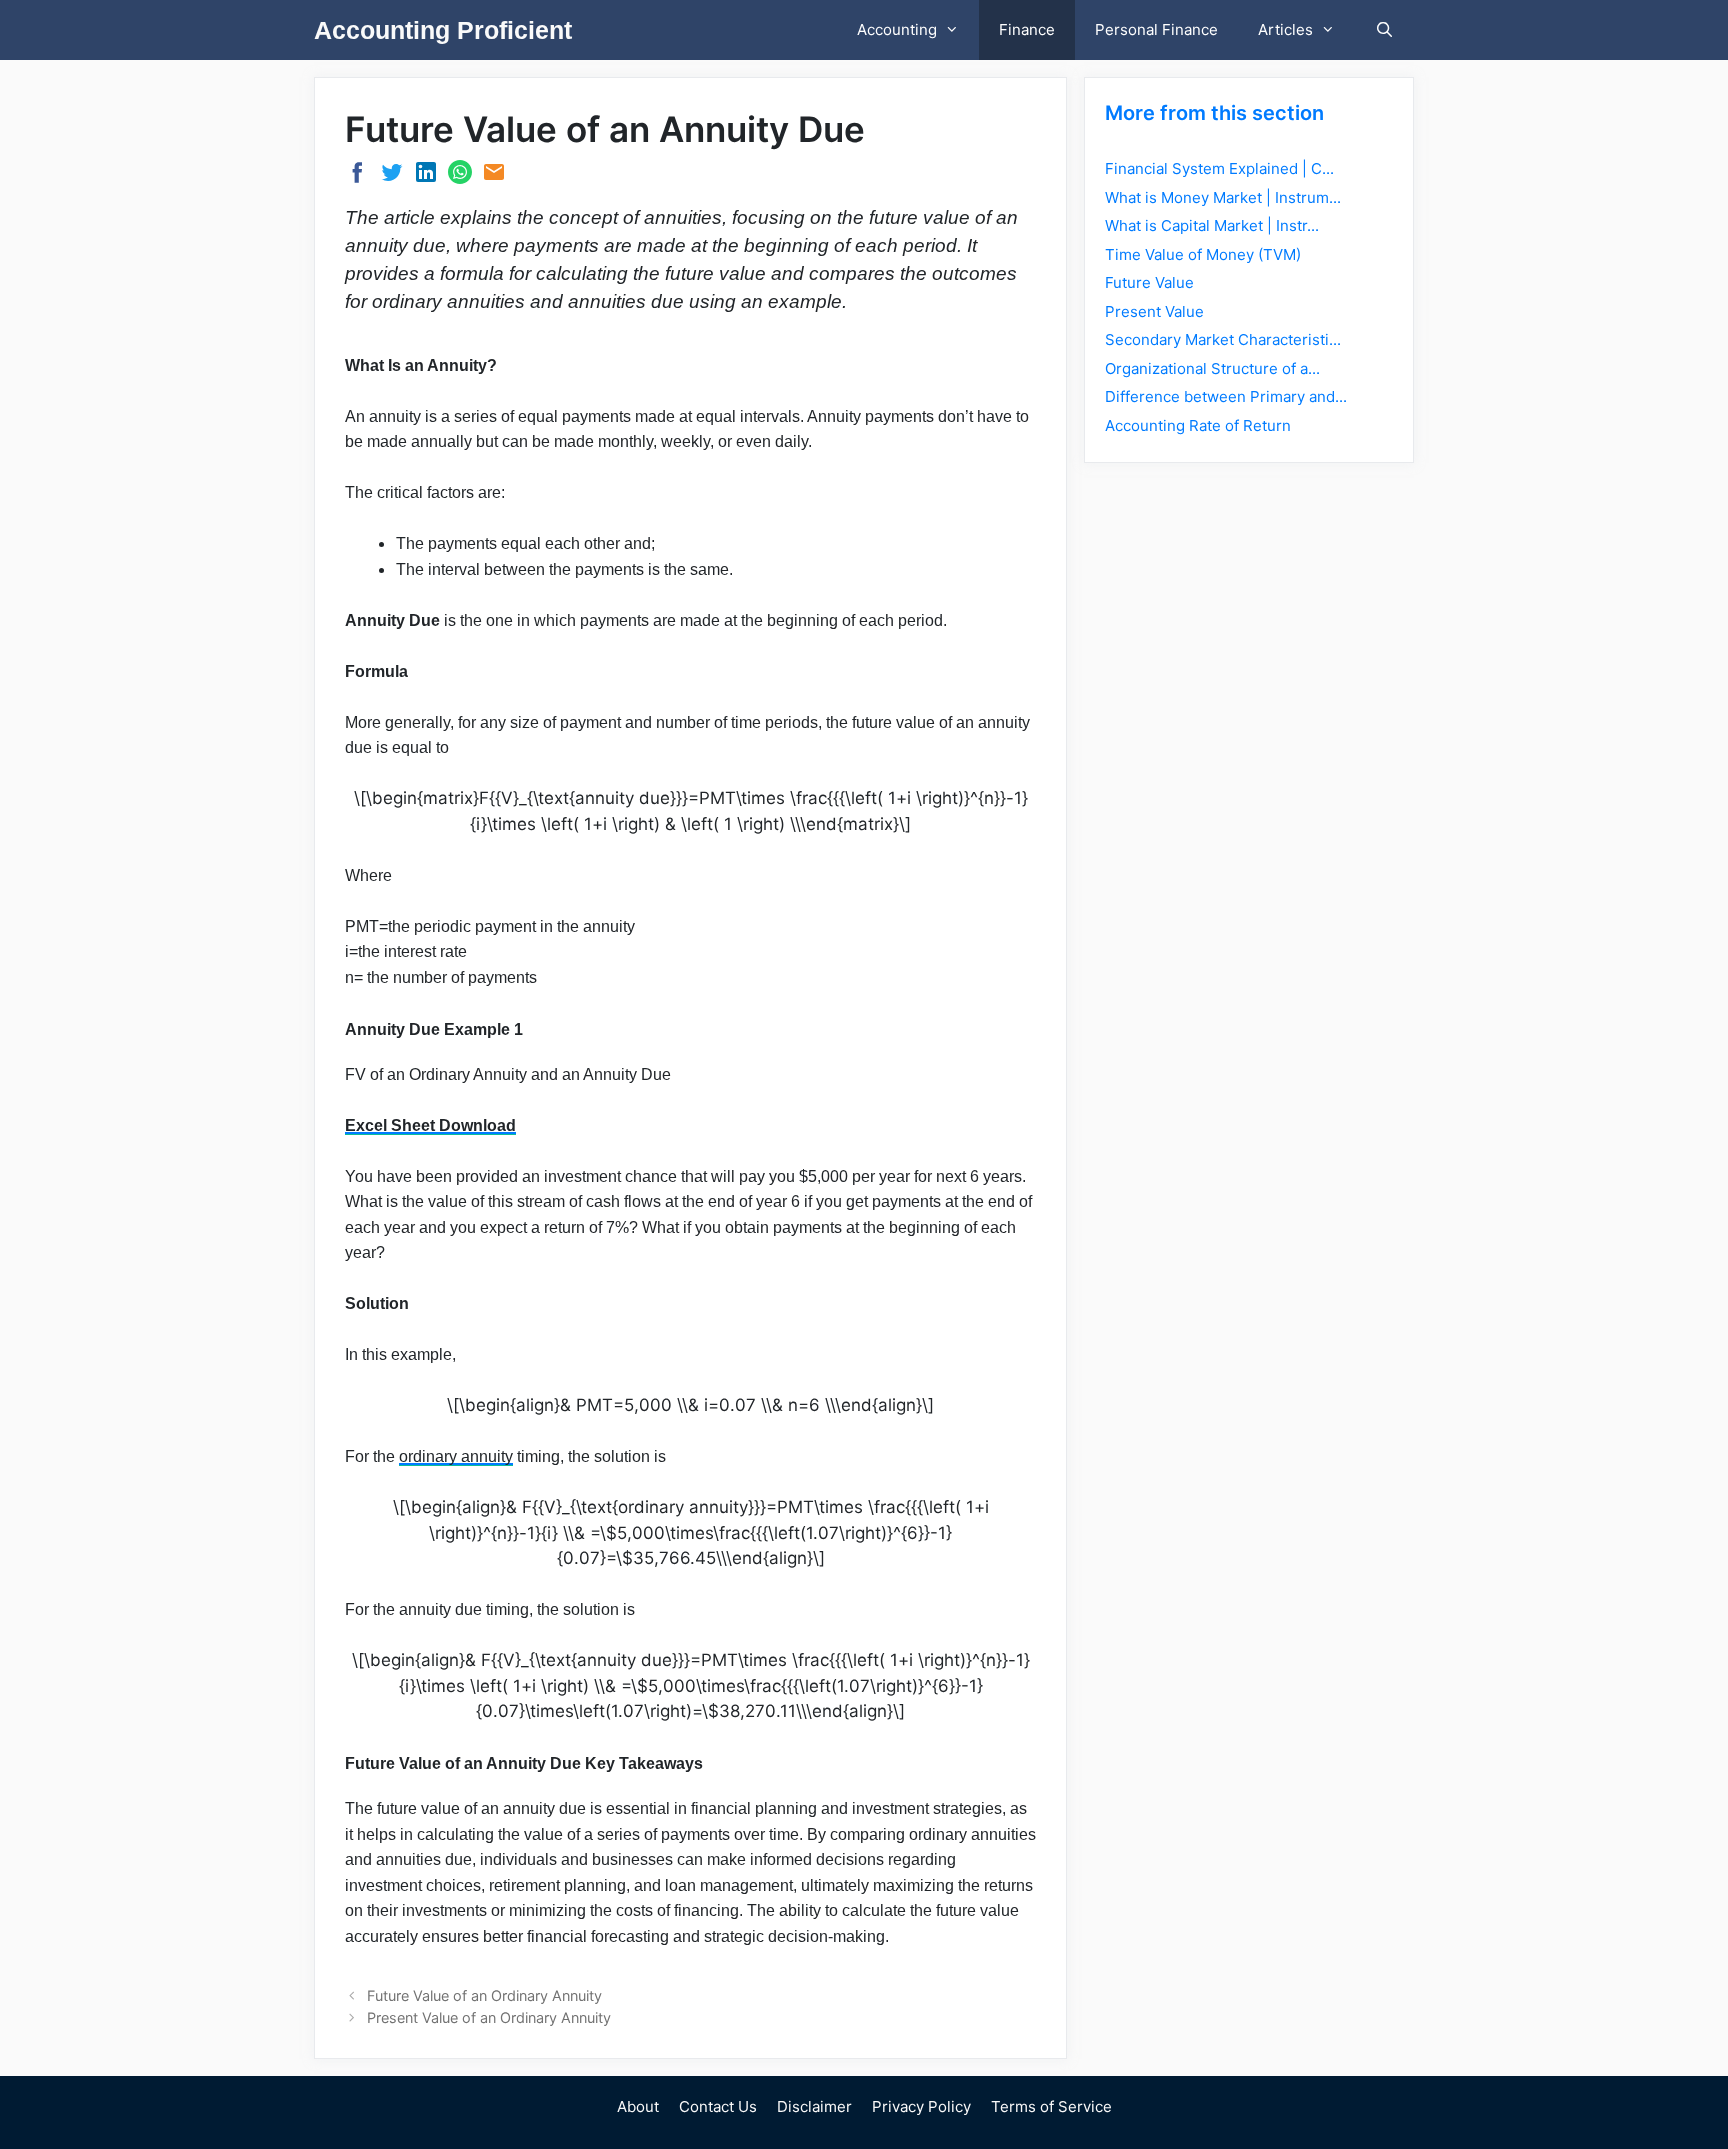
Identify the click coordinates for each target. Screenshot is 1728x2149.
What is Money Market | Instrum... (1223, 197)
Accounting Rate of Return (1198, 425)
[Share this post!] (357, 179)
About (638, 2106)
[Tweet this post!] (392, 178)
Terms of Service (1051, 2106)
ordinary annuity (456, 1456)
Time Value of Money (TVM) (1203, 254)
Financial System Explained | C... (1219, 168)
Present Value (1154, 311)
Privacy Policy (921, 2106)
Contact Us (718, 2106)
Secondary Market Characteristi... (1223, 339)
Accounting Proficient (443, 30)
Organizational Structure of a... (1212, 368)
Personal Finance (1156, 29)
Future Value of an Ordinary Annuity (484, 1995)
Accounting (897, 29)
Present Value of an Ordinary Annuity (489, 2017)
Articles (1285, 29)
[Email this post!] (494, 178)
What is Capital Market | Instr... (1212, 225)
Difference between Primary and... (1226, 396)
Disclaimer (814, 2106)
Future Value (1149, 282)
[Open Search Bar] (1384, 30)
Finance (1027, 29)
